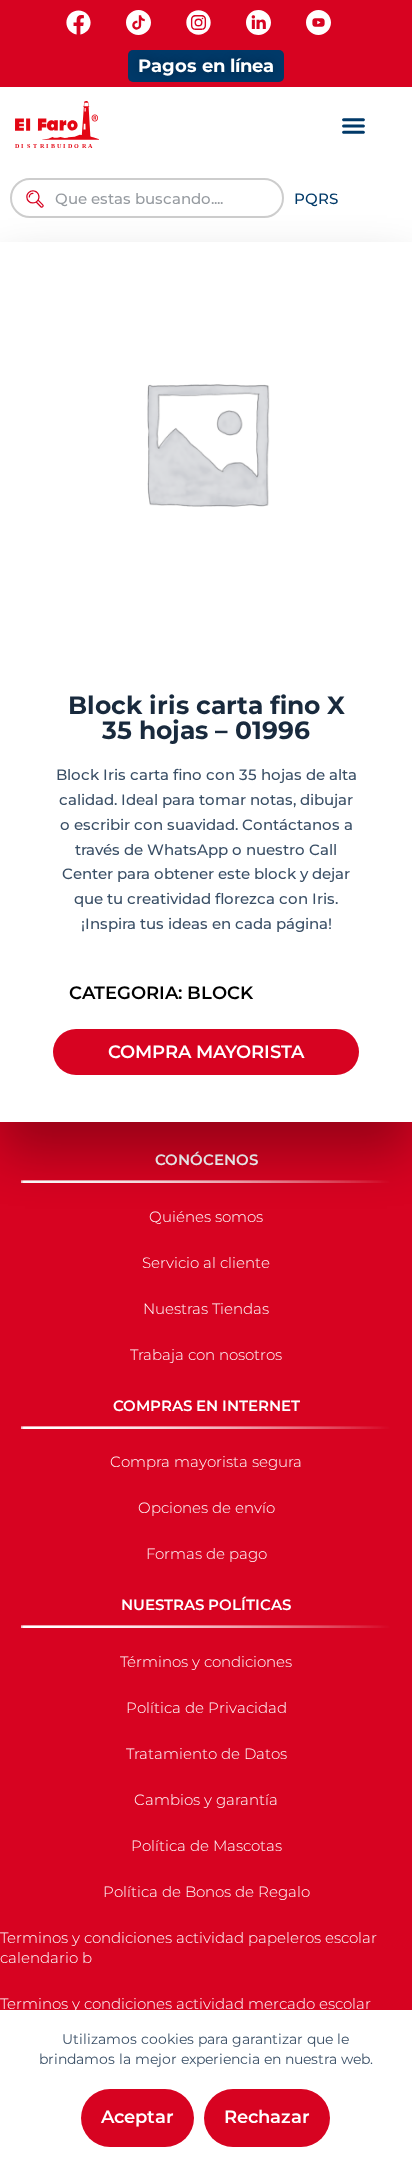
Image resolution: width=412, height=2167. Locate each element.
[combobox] (147, 198)
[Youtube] (318, 22)
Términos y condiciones (206, 1661)
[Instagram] (198, 22)
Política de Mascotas (206, 1845)
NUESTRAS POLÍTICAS (206, 1604)
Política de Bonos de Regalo (206, 1891)
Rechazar (267, 2117)
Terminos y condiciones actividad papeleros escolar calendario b (188, 1947)
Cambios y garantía (206, 1799)
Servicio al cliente (206, 1262)
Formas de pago (206, 1553)
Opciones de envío (206, 1507)
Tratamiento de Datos (206, 1753)
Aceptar (137, 2117)
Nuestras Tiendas (206, 1308)
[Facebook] (78, 22)
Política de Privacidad (206, 1707)
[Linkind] (258, 22)
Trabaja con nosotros (206, 1354)
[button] (354, 126)
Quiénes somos (206, 1216)
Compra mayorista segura (206, 1461)
